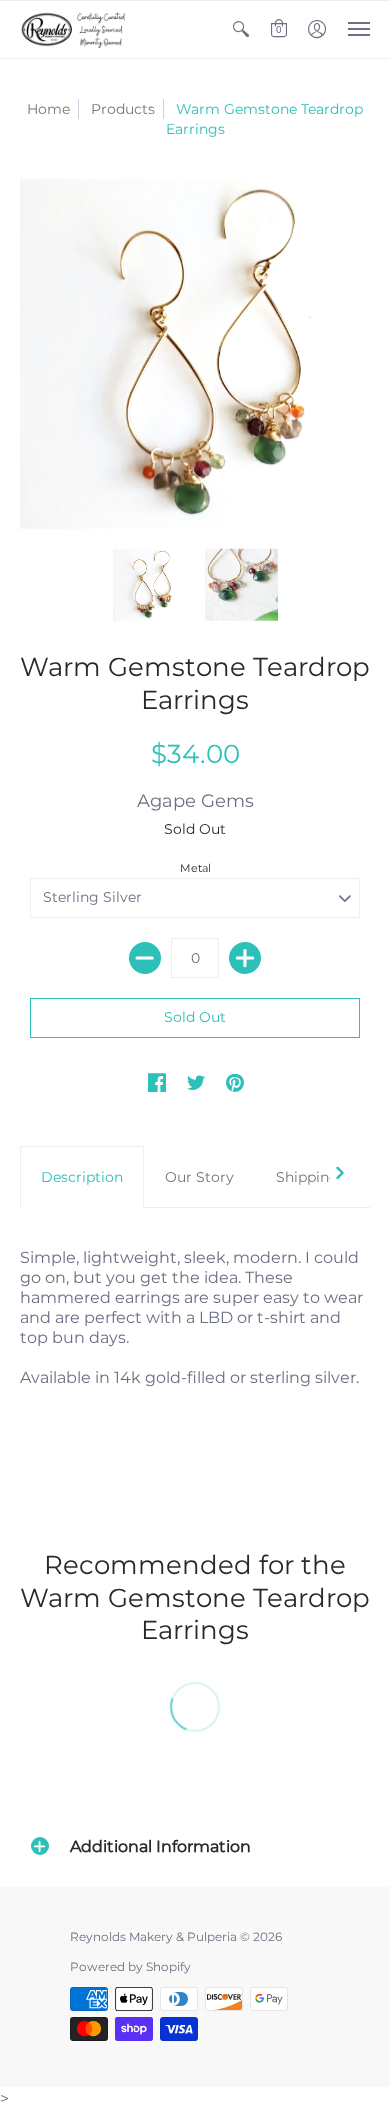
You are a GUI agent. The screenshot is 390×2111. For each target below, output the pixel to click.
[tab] (82, 1177)
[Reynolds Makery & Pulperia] (75, 29)
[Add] (245, 958)
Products (123, 109)
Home (48, 109)
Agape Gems (195, 801)
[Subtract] (145, 958)
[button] (241, 29)
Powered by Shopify (130, 1966)
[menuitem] (241, 29)
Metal (195, 868)
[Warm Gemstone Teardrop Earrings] (149, 585)
